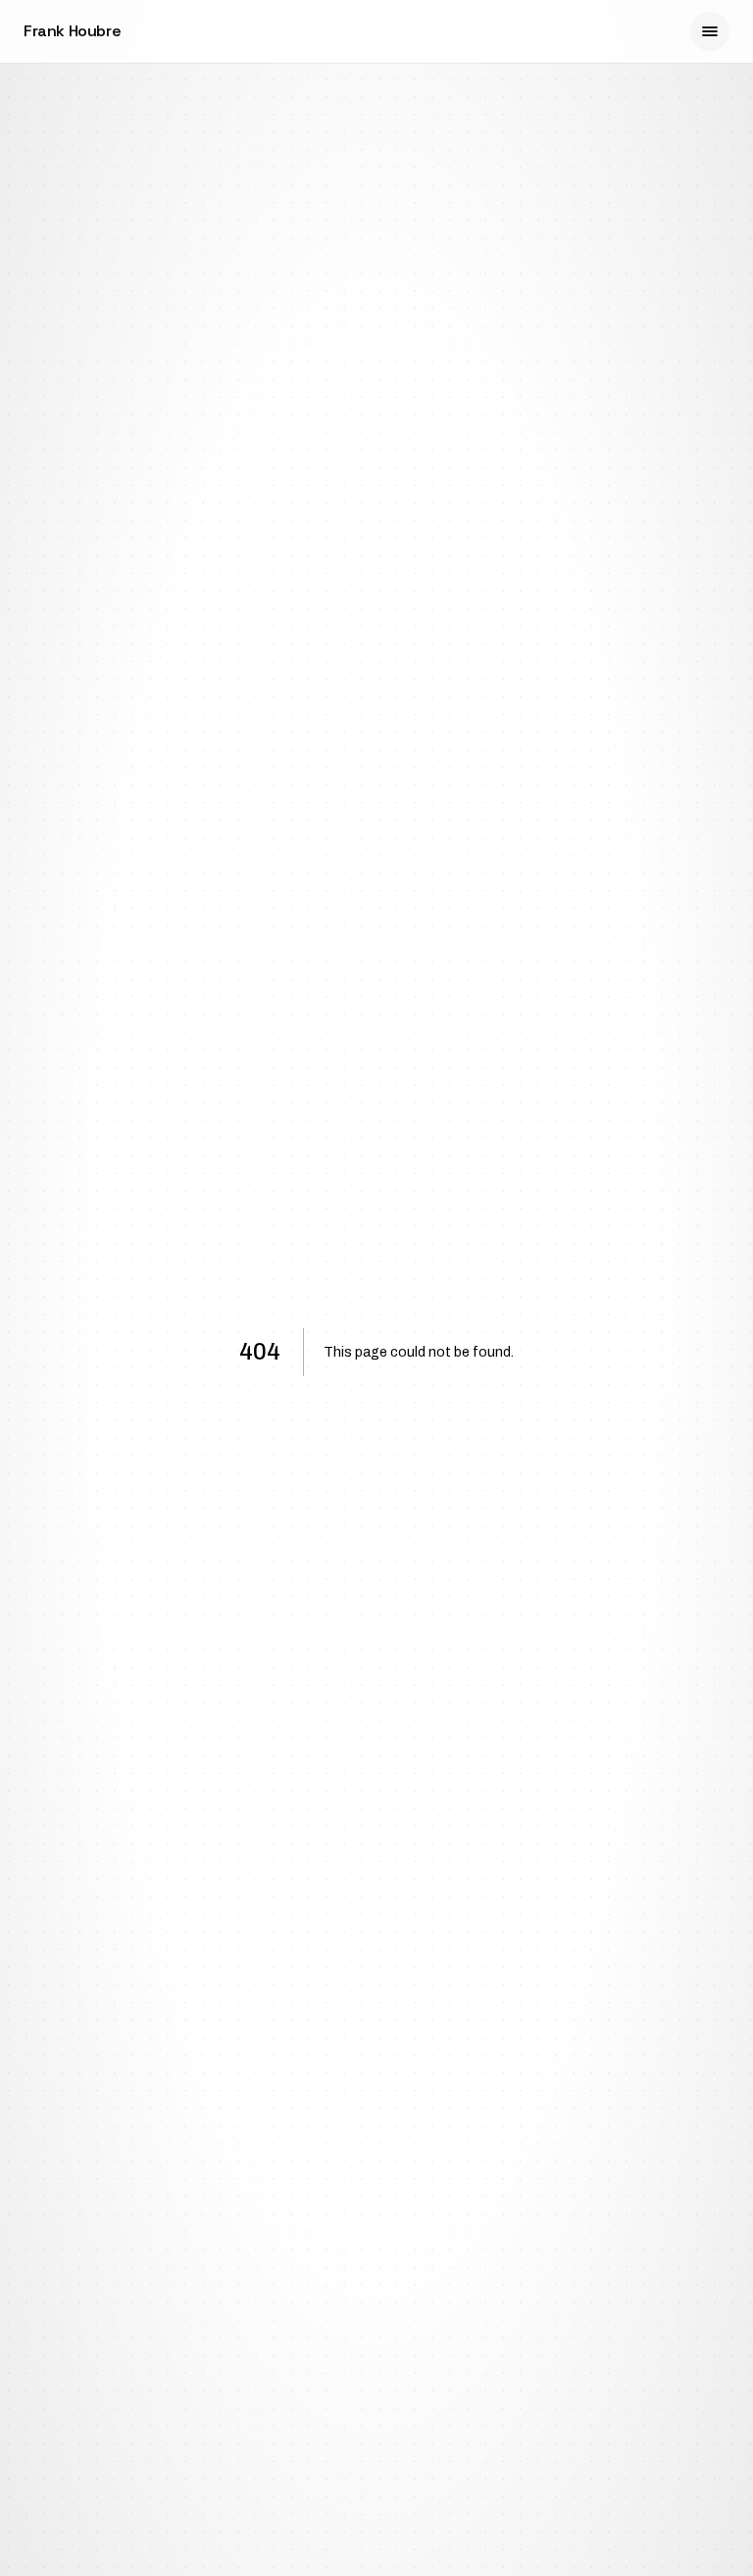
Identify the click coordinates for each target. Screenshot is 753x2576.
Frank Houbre (72, 31)
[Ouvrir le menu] (710, 31)
